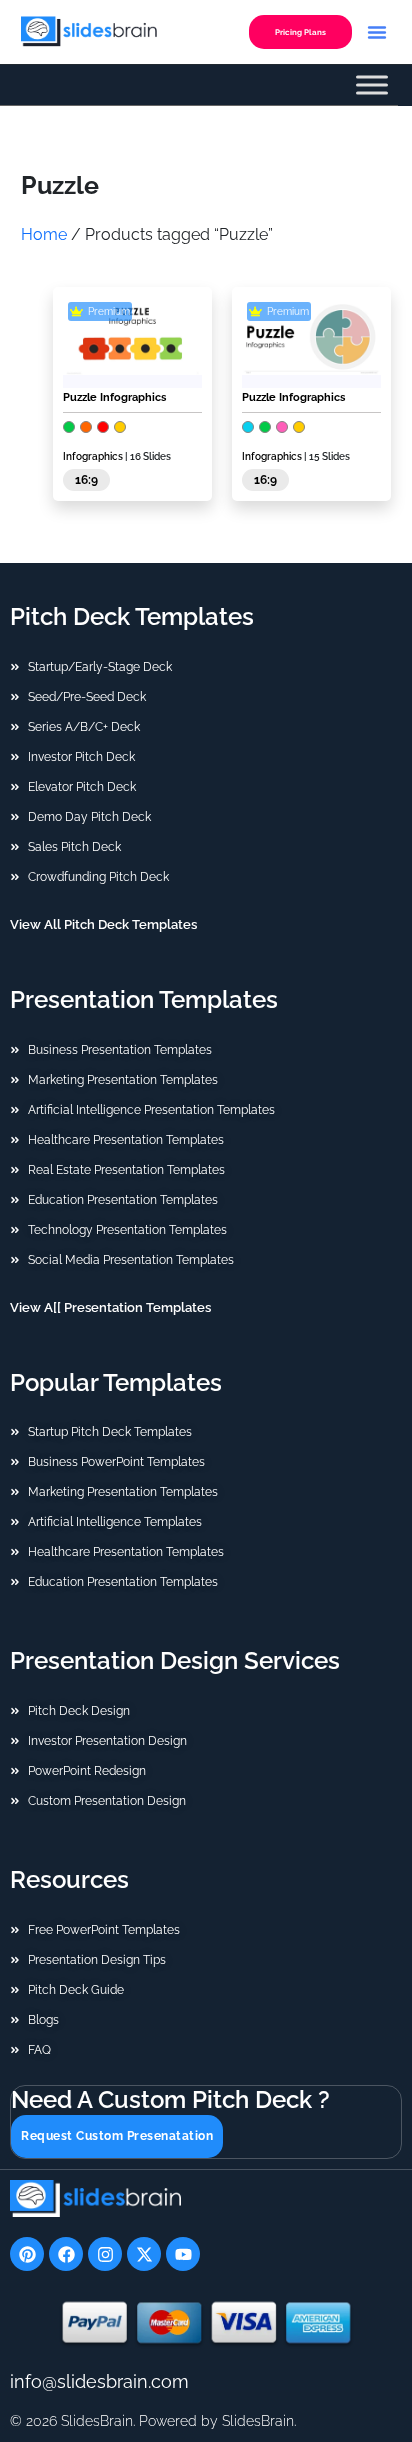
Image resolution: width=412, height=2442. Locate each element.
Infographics (93, 456)
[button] (377, 32)
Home (44, 234)
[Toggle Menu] (372, 85)
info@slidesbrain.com (99, 2381)
